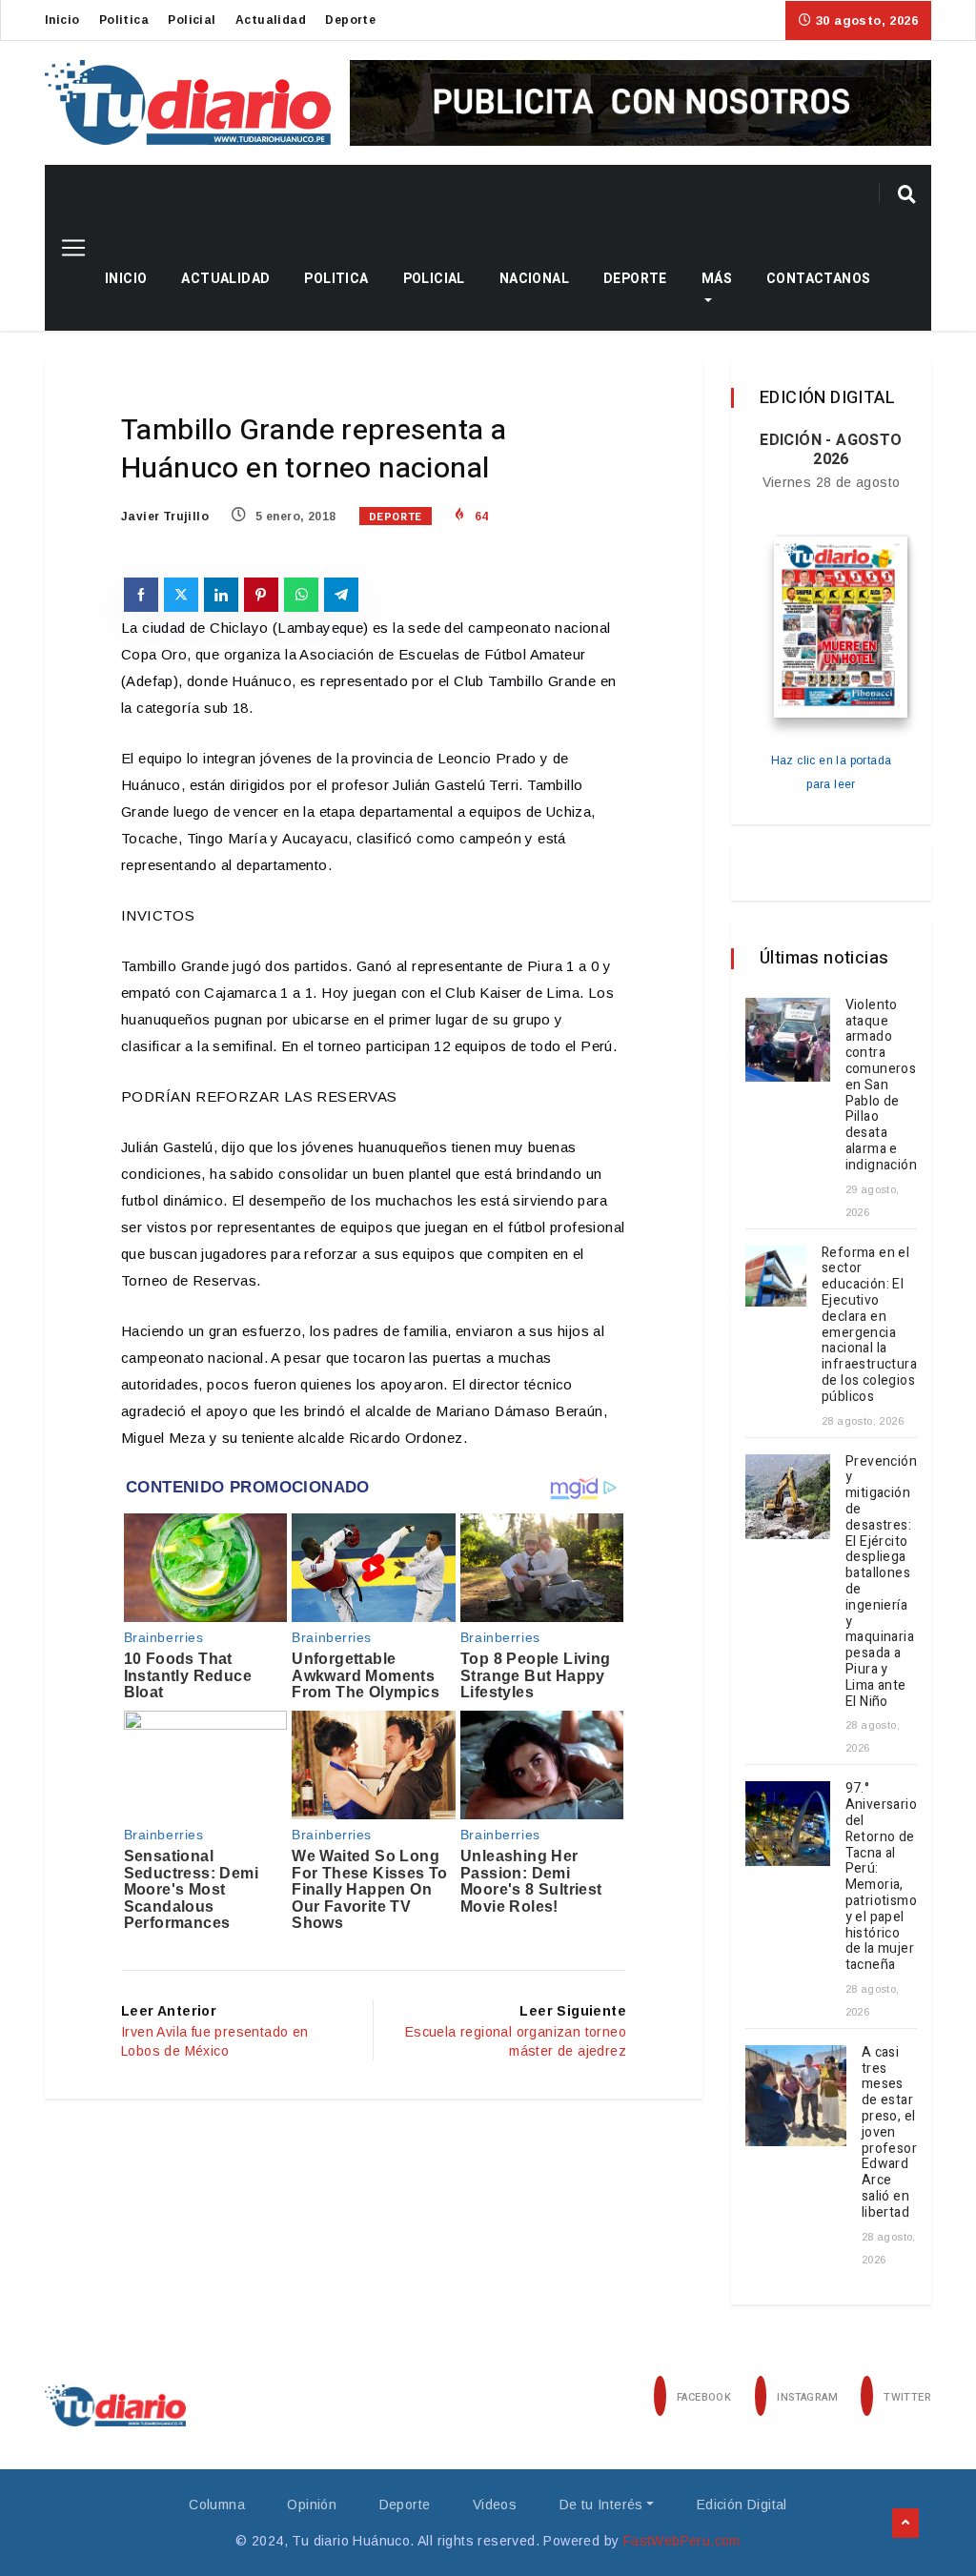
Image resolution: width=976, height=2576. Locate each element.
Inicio (62, 20)
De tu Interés (601, 2505)
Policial (192, 20)
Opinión (312, 2505)
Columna (217, 2505)
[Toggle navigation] (66, 248)
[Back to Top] (905, 2524)
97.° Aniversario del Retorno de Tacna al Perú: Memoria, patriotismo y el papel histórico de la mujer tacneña (881, 1876)
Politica (124, 20)
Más (717, 279)
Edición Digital (742, 2505)
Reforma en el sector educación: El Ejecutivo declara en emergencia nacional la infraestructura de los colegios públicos (869, 1325)
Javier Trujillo (165, 517)
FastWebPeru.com (682, 2541)
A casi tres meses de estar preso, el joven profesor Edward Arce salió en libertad (889, 2132)
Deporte (350, 20)
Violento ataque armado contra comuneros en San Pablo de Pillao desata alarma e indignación (881, 1085)
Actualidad (271, 20)
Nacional (534, 279)
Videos (495, 2505)
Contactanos (818, 279)
